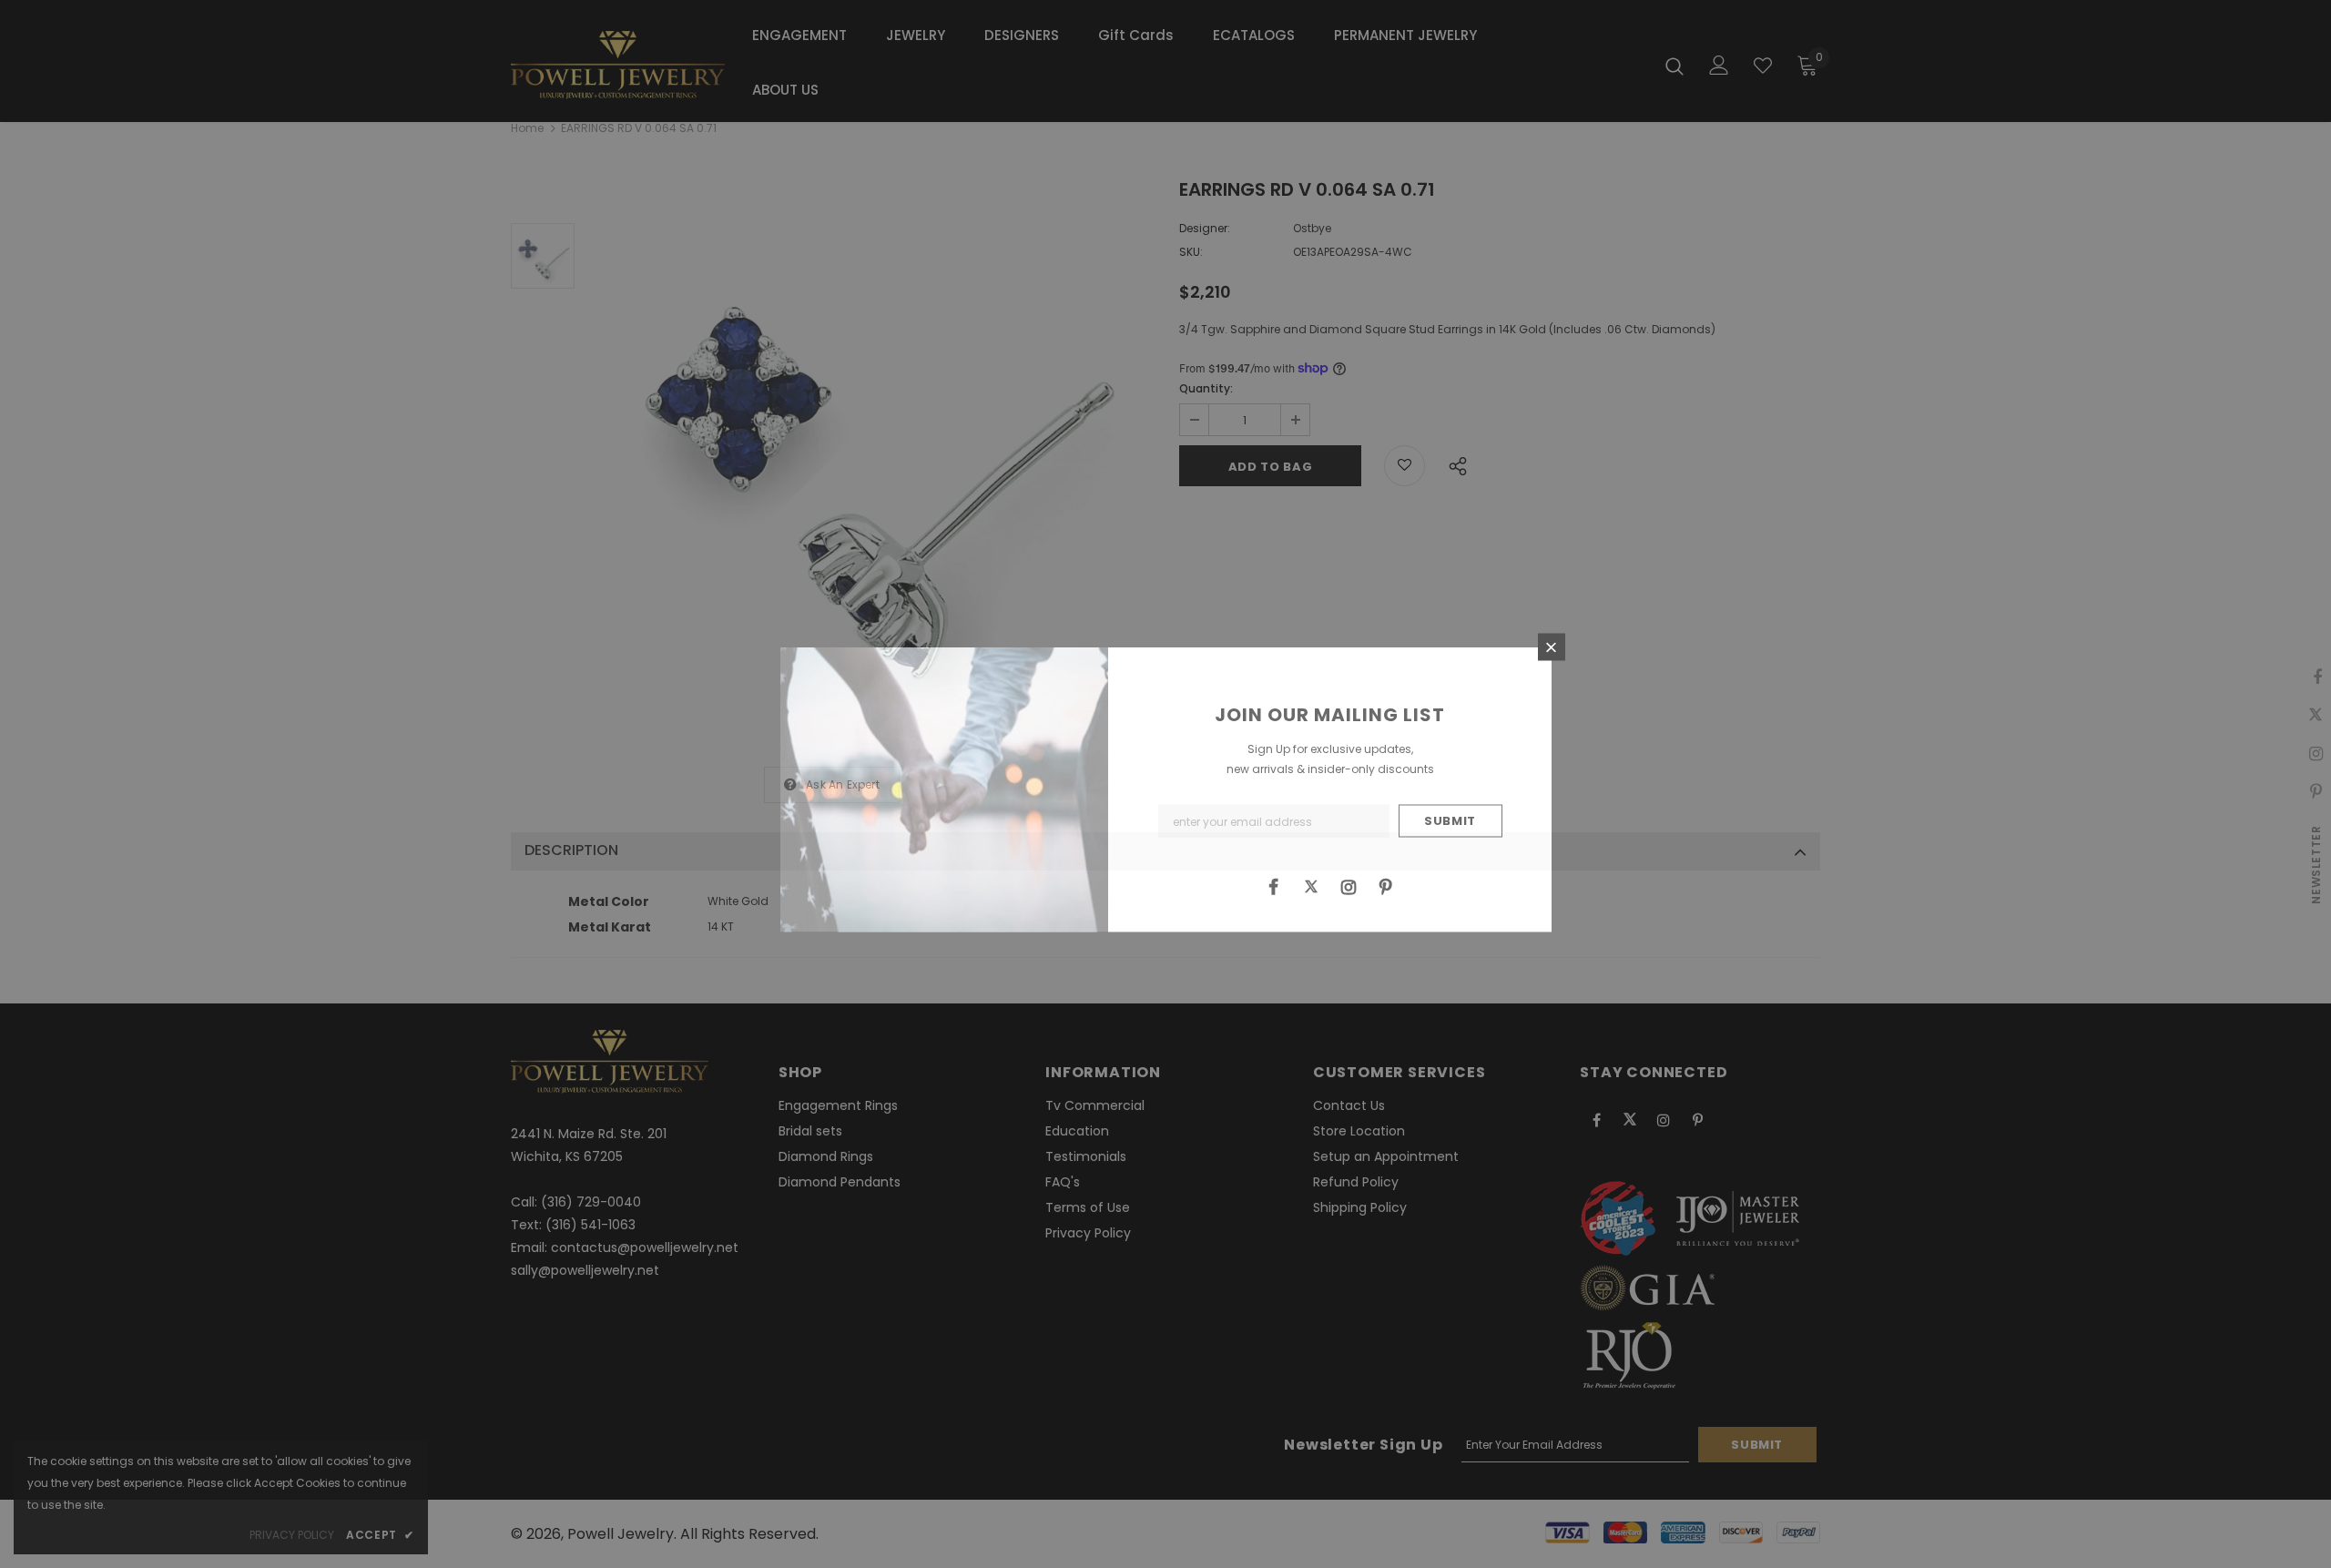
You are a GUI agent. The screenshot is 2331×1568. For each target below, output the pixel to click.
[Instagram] (1349, 886)
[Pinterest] (1386, 886)
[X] (1311, 886)
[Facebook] (1274, 886)
